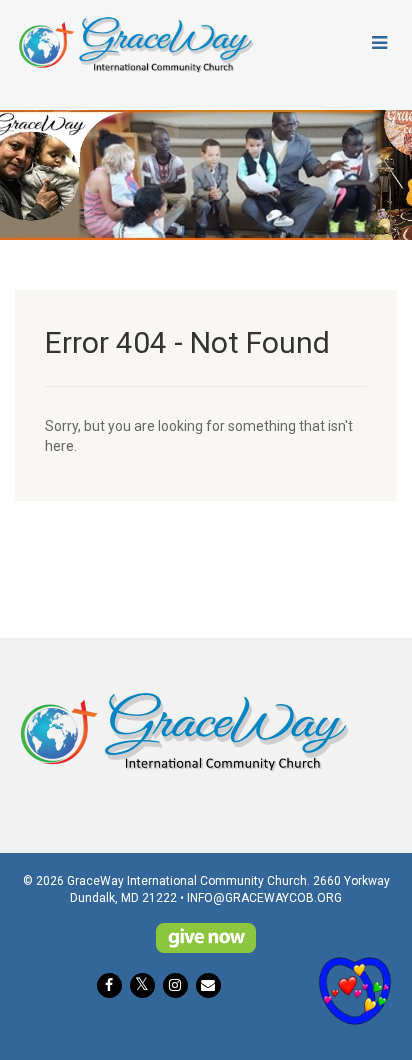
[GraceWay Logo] (137, 44)
